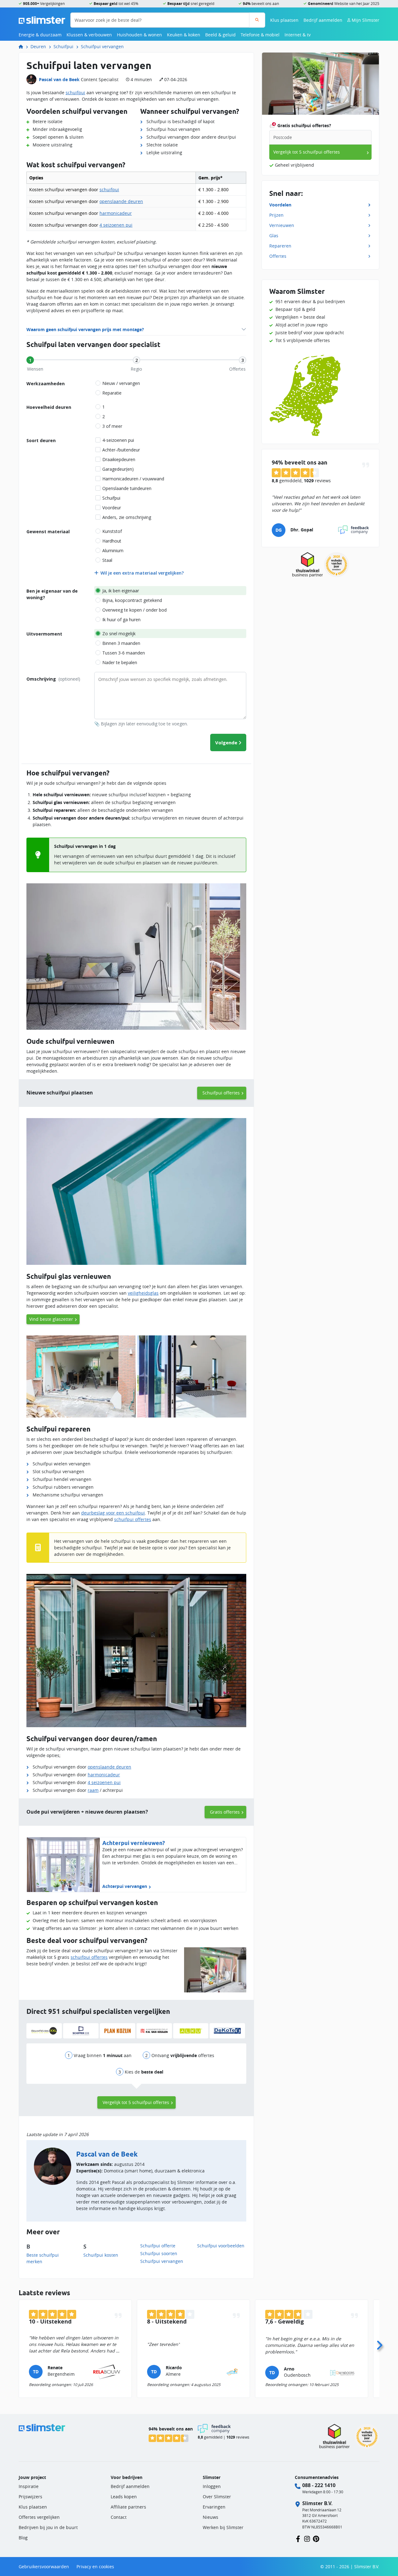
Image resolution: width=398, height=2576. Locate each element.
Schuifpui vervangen (102, 46)
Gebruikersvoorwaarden (44, 2567)
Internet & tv (298, 35)
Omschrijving (53, 679)
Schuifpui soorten (159, 2253)
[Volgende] (379, 2343)
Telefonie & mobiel (260, 35)
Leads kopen (124, 2497)
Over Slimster (217, 2497)
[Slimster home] (42, 19)
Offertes (278, 256)
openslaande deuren (121, 201)
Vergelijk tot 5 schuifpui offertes (136, 2102)
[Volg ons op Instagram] (307, 2538)
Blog (23, 2538)
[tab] (30, 360)
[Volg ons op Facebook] (298, 2538)
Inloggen (212, 2486)
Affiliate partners (128, 2507)
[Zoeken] (257, 20)
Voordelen (280, 205)
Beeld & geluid (220, 35)
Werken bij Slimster (223, 2527)
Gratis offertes (225, 1812)
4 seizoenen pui (116, 225)
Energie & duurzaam (40, 35)
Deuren (38, 46)
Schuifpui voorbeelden (221, 2246)
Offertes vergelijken (39, 2517)
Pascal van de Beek (59, 79)
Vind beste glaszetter (51, 1319)
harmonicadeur (116, 213)
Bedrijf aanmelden (323, 20)
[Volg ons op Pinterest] (316, 2538)
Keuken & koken (184, 35)
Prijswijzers (30, 2497)
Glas (274, 236)
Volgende (226, 742)
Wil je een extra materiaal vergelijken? (142, 573)
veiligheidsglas (143, 1293)
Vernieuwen (282, 225)
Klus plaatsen (284, 20)
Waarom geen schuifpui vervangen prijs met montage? (85, 329)
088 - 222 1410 (319, 2485)
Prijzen (276, 215)
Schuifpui (63, 46)
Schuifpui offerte (158, 2246)
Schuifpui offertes (221, 1093)
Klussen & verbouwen (89, 35)
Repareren (280, 246)
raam (93, 1790)
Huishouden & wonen (139, 35)
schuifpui (75, 92)
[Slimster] (23, 46)
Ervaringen (214, 2507)
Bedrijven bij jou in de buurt (48, 2527)
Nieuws (211, 2517)
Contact (119, 2517)
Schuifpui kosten (101, 2255)
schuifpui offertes (133, 1519)
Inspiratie (29, 2486)
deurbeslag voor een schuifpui (113, 1513)
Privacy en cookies (95, 2567)
